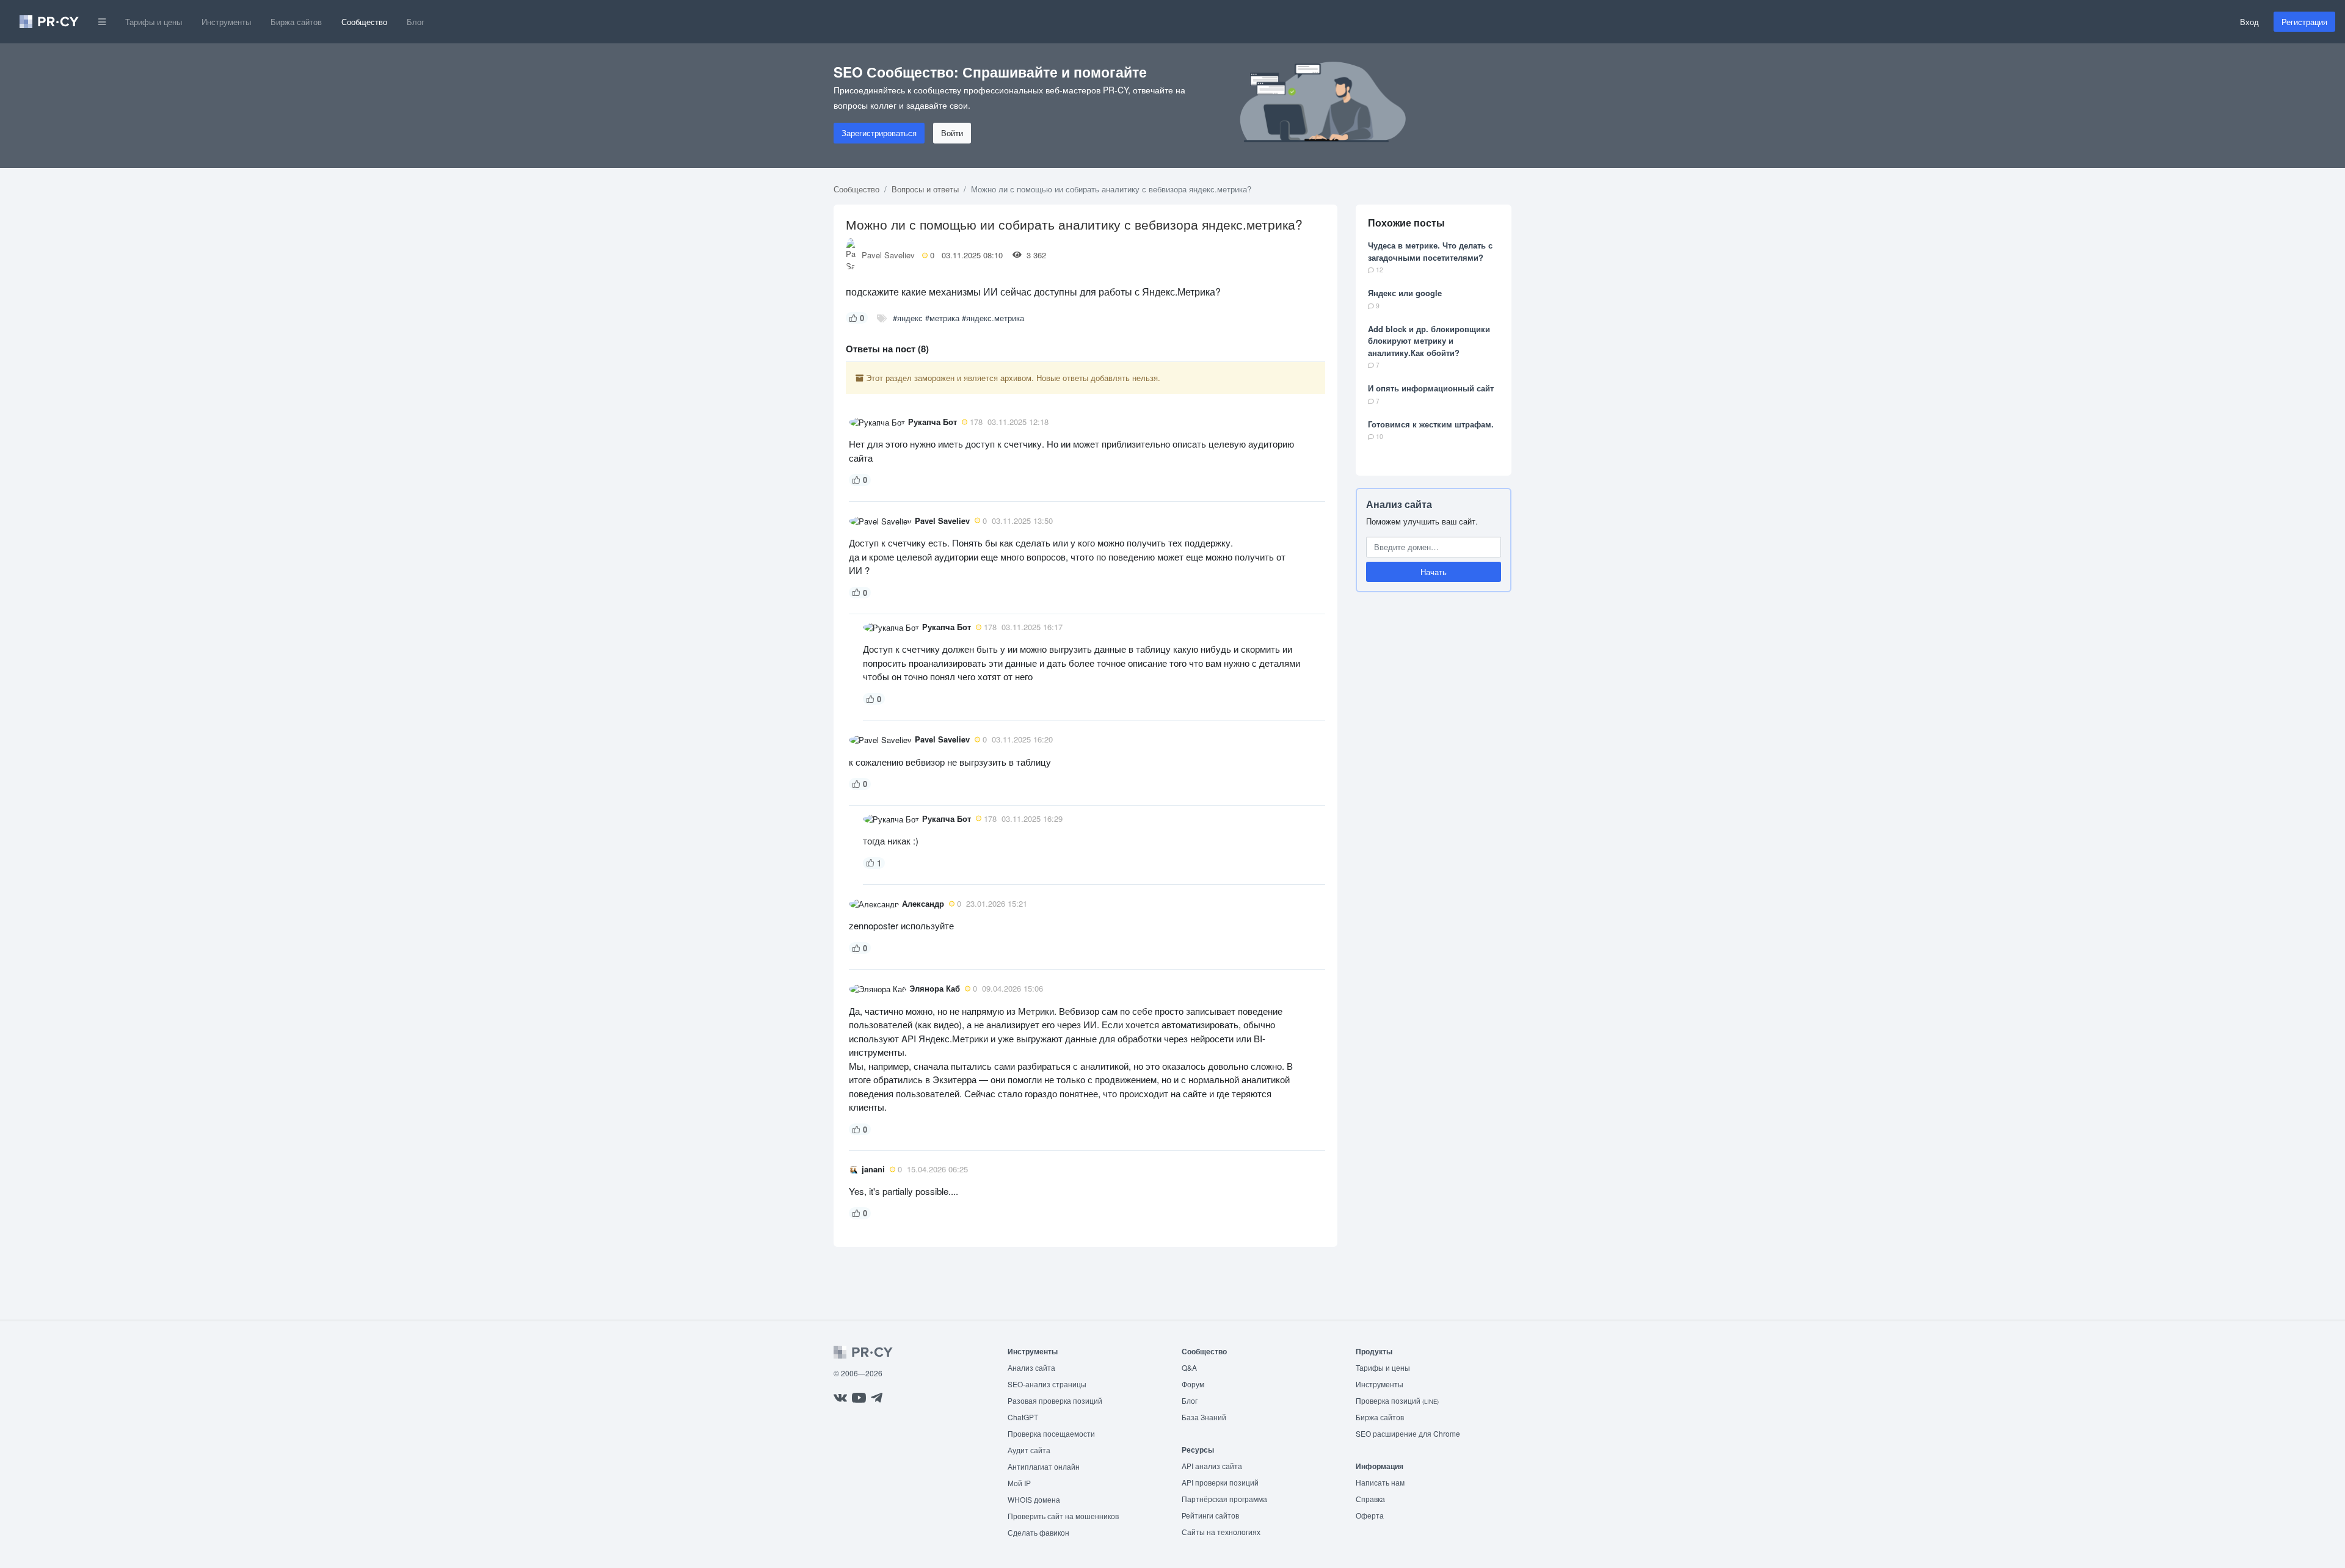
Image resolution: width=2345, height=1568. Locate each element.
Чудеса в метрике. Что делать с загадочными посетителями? (1430, 251)
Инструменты (226, 22)
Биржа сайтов (296, 22)
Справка (1370, 1499)
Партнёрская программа (1224, 1499)
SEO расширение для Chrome (1408, 1433)
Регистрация (2304, 22)
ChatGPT (1023, 1417)
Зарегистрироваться (879, 133)
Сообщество (364, 22)
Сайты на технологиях (1221, 1532)
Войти (952, 133)
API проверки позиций (1220, 1482)
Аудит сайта (1029, 1450)
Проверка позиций (1397, 1400)
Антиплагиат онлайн (1044, 1466)
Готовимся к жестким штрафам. (1431, 424)
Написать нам (1380, 1482)
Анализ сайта (1399, 504)
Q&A (1189, 1367)
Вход (2249, 22)
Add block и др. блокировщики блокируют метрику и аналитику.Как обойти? (1429, 341)
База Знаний (1204, 1417)
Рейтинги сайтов (1210, 1515)
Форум (1193, 1384)
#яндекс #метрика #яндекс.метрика (958, 318)
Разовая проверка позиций (1055, 1400)
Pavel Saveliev (888, 255)
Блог (416, 22)
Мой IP (1019, 1483)
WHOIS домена (1034, 1499)
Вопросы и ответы (925, 189)
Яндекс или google (1405, 293)
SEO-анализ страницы (1047, 1384)
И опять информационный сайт (1431, 388)
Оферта (1370, 1515)
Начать (1434, 572)
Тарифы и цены (154, 22)
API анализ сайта (1212, 1466)
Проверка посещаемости (1051, 1433)
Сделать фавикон (1038, 1532)
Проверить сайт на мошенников (1063, 1516)
